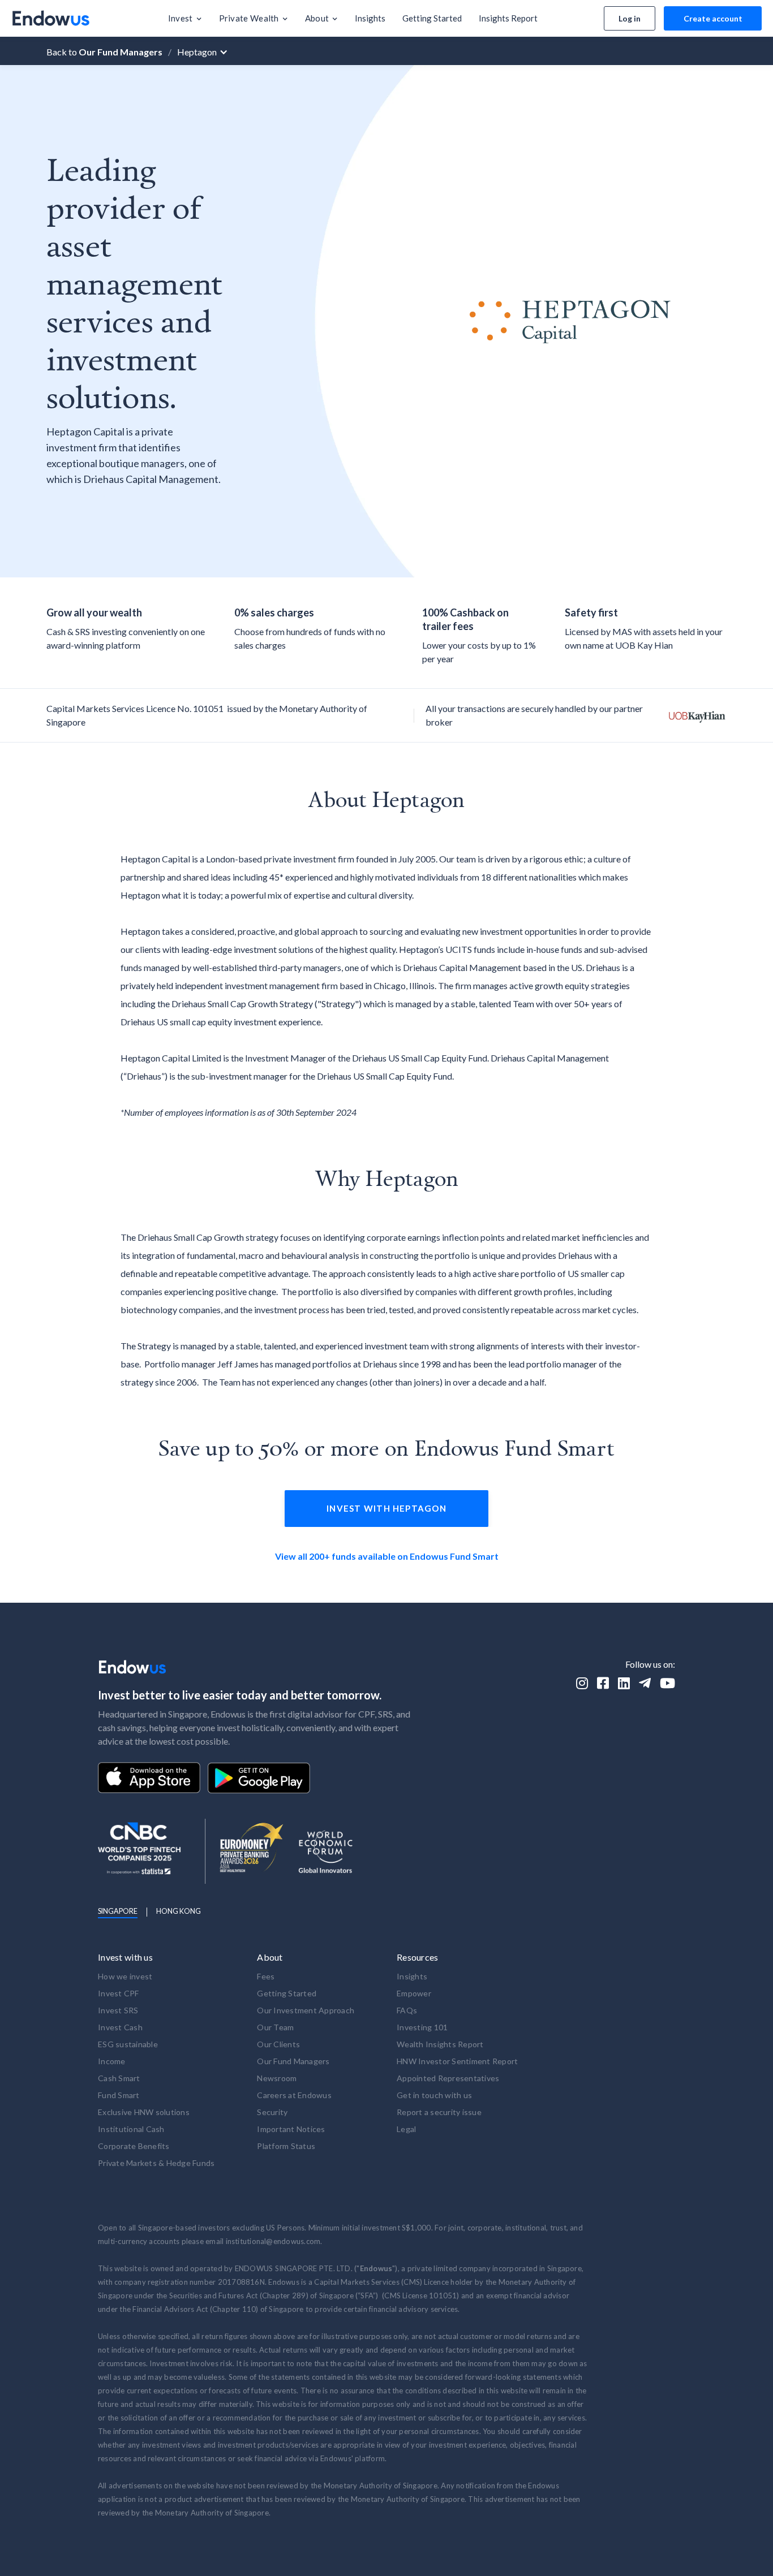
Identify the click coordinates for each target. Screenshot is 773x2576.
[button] (185, 18)
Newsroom (277, 2078)
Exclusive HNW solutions (144, 2112)
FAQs (407, 2010)
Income (112, 2061)
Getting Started (287, 1993)
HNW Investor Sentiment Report (457, 2061)
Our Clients (278, 2044)
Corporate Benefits (134, 2146)
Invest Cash (120, 2027)
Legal (406, 2129)
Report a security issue (439, 2112)
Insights (412, 1976)
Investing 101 (422, 2027)
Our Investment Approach (306, 2010)
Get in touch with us (434, 2095)
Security (272, 2112)
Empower (414, 1993)
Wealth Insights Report (440, 2044)
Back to (104, 52)
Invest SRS (118, 2010)
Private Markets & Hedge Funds (156, 2163)
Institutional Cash (131, 2129)
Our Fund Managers (293, 2061)
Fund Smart (119, 2095)
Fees (266, 1976)
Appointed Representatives (448, 2078)
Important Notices (291, 2129)
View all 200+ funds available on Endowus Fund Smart (387, 1556)
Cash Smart (119, 2078)
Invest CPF (119, 1993)
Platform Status (286, 2146)
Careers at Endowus (294, 2095)
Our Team (275, 2027)
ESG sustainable (128, 2044)
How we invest (125, 1976)
